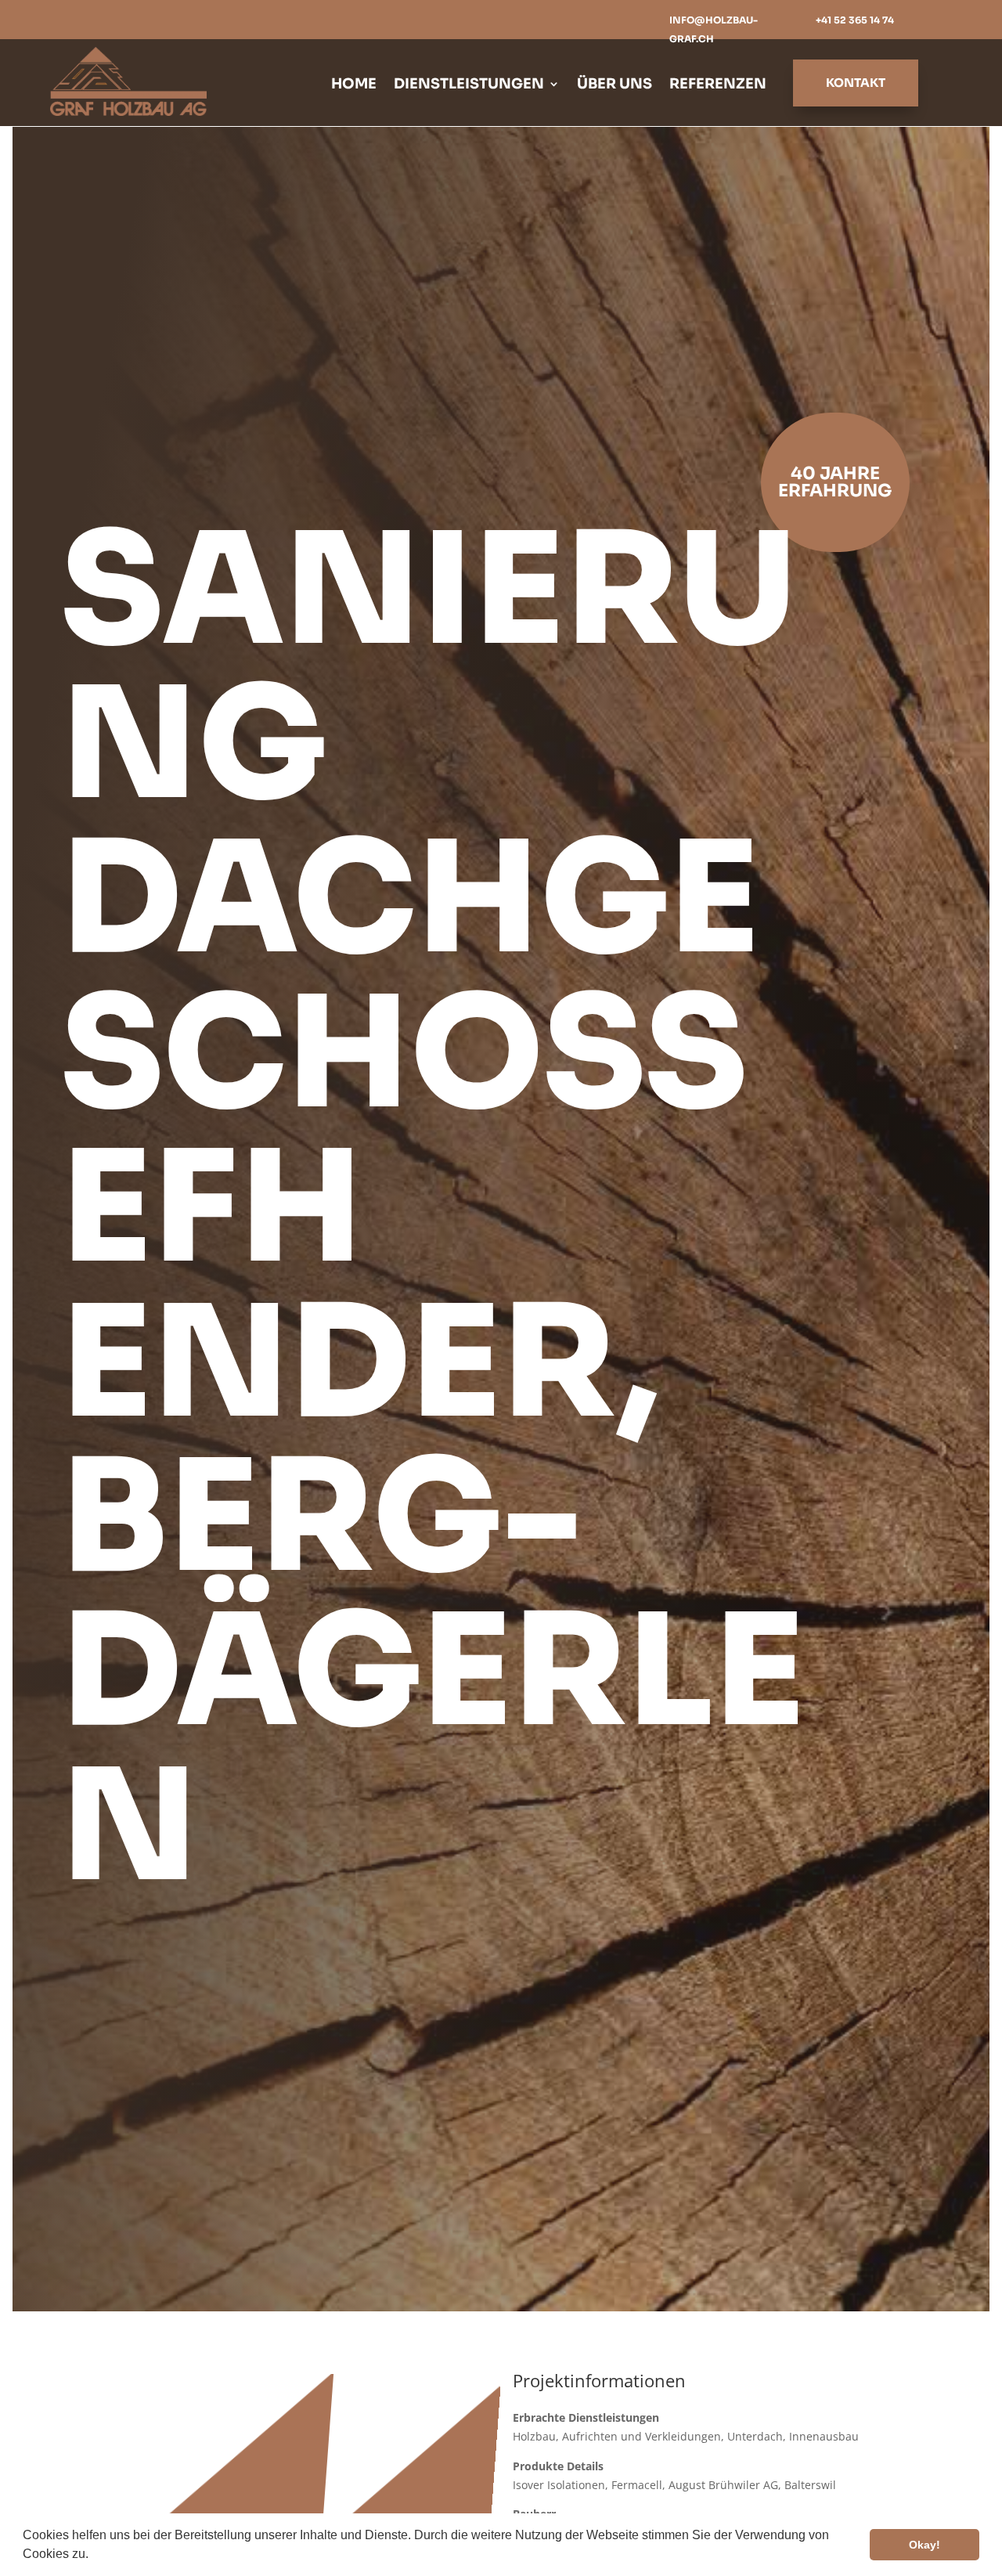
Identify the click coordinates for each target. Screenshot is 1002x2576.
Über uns (615, 85)
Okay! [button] (925, 2545)
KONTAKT (856, 83)
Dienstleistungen (469, 85)
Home (354, 85)
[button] (94, 2556)
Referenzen (718, 85)
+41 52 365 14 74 (855, 20)
